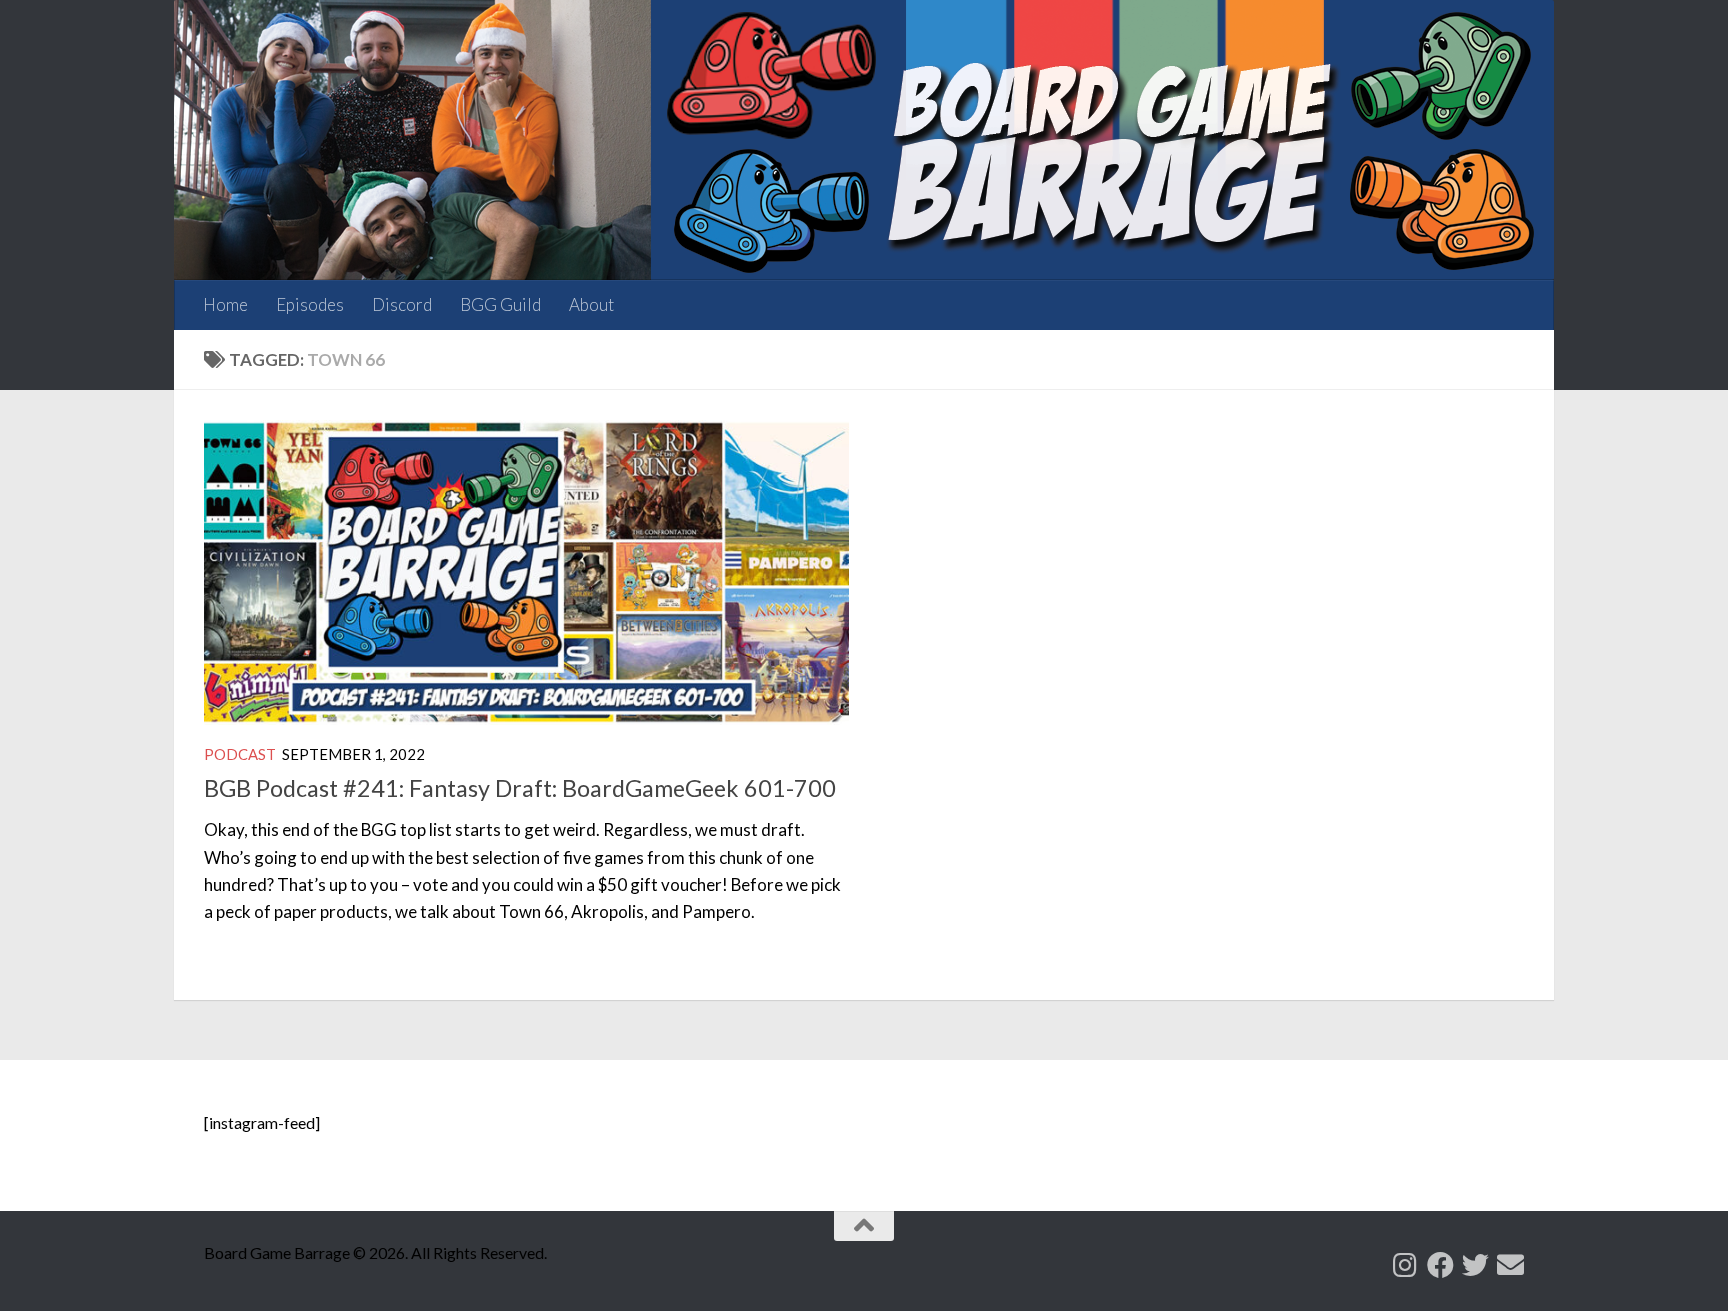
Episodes (310, 304)
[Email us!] (1510, 1264)
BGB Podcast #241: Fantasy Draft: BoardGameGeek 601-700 (520, 788)
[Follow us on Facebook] (1440, 1264)
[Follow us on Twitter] (1475, 1264)
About (591, 304)
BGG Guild (500, 304)
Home (225, 304)
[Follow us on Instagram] (1405, 1264)
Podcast (240, 754)
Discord (402, 304)
